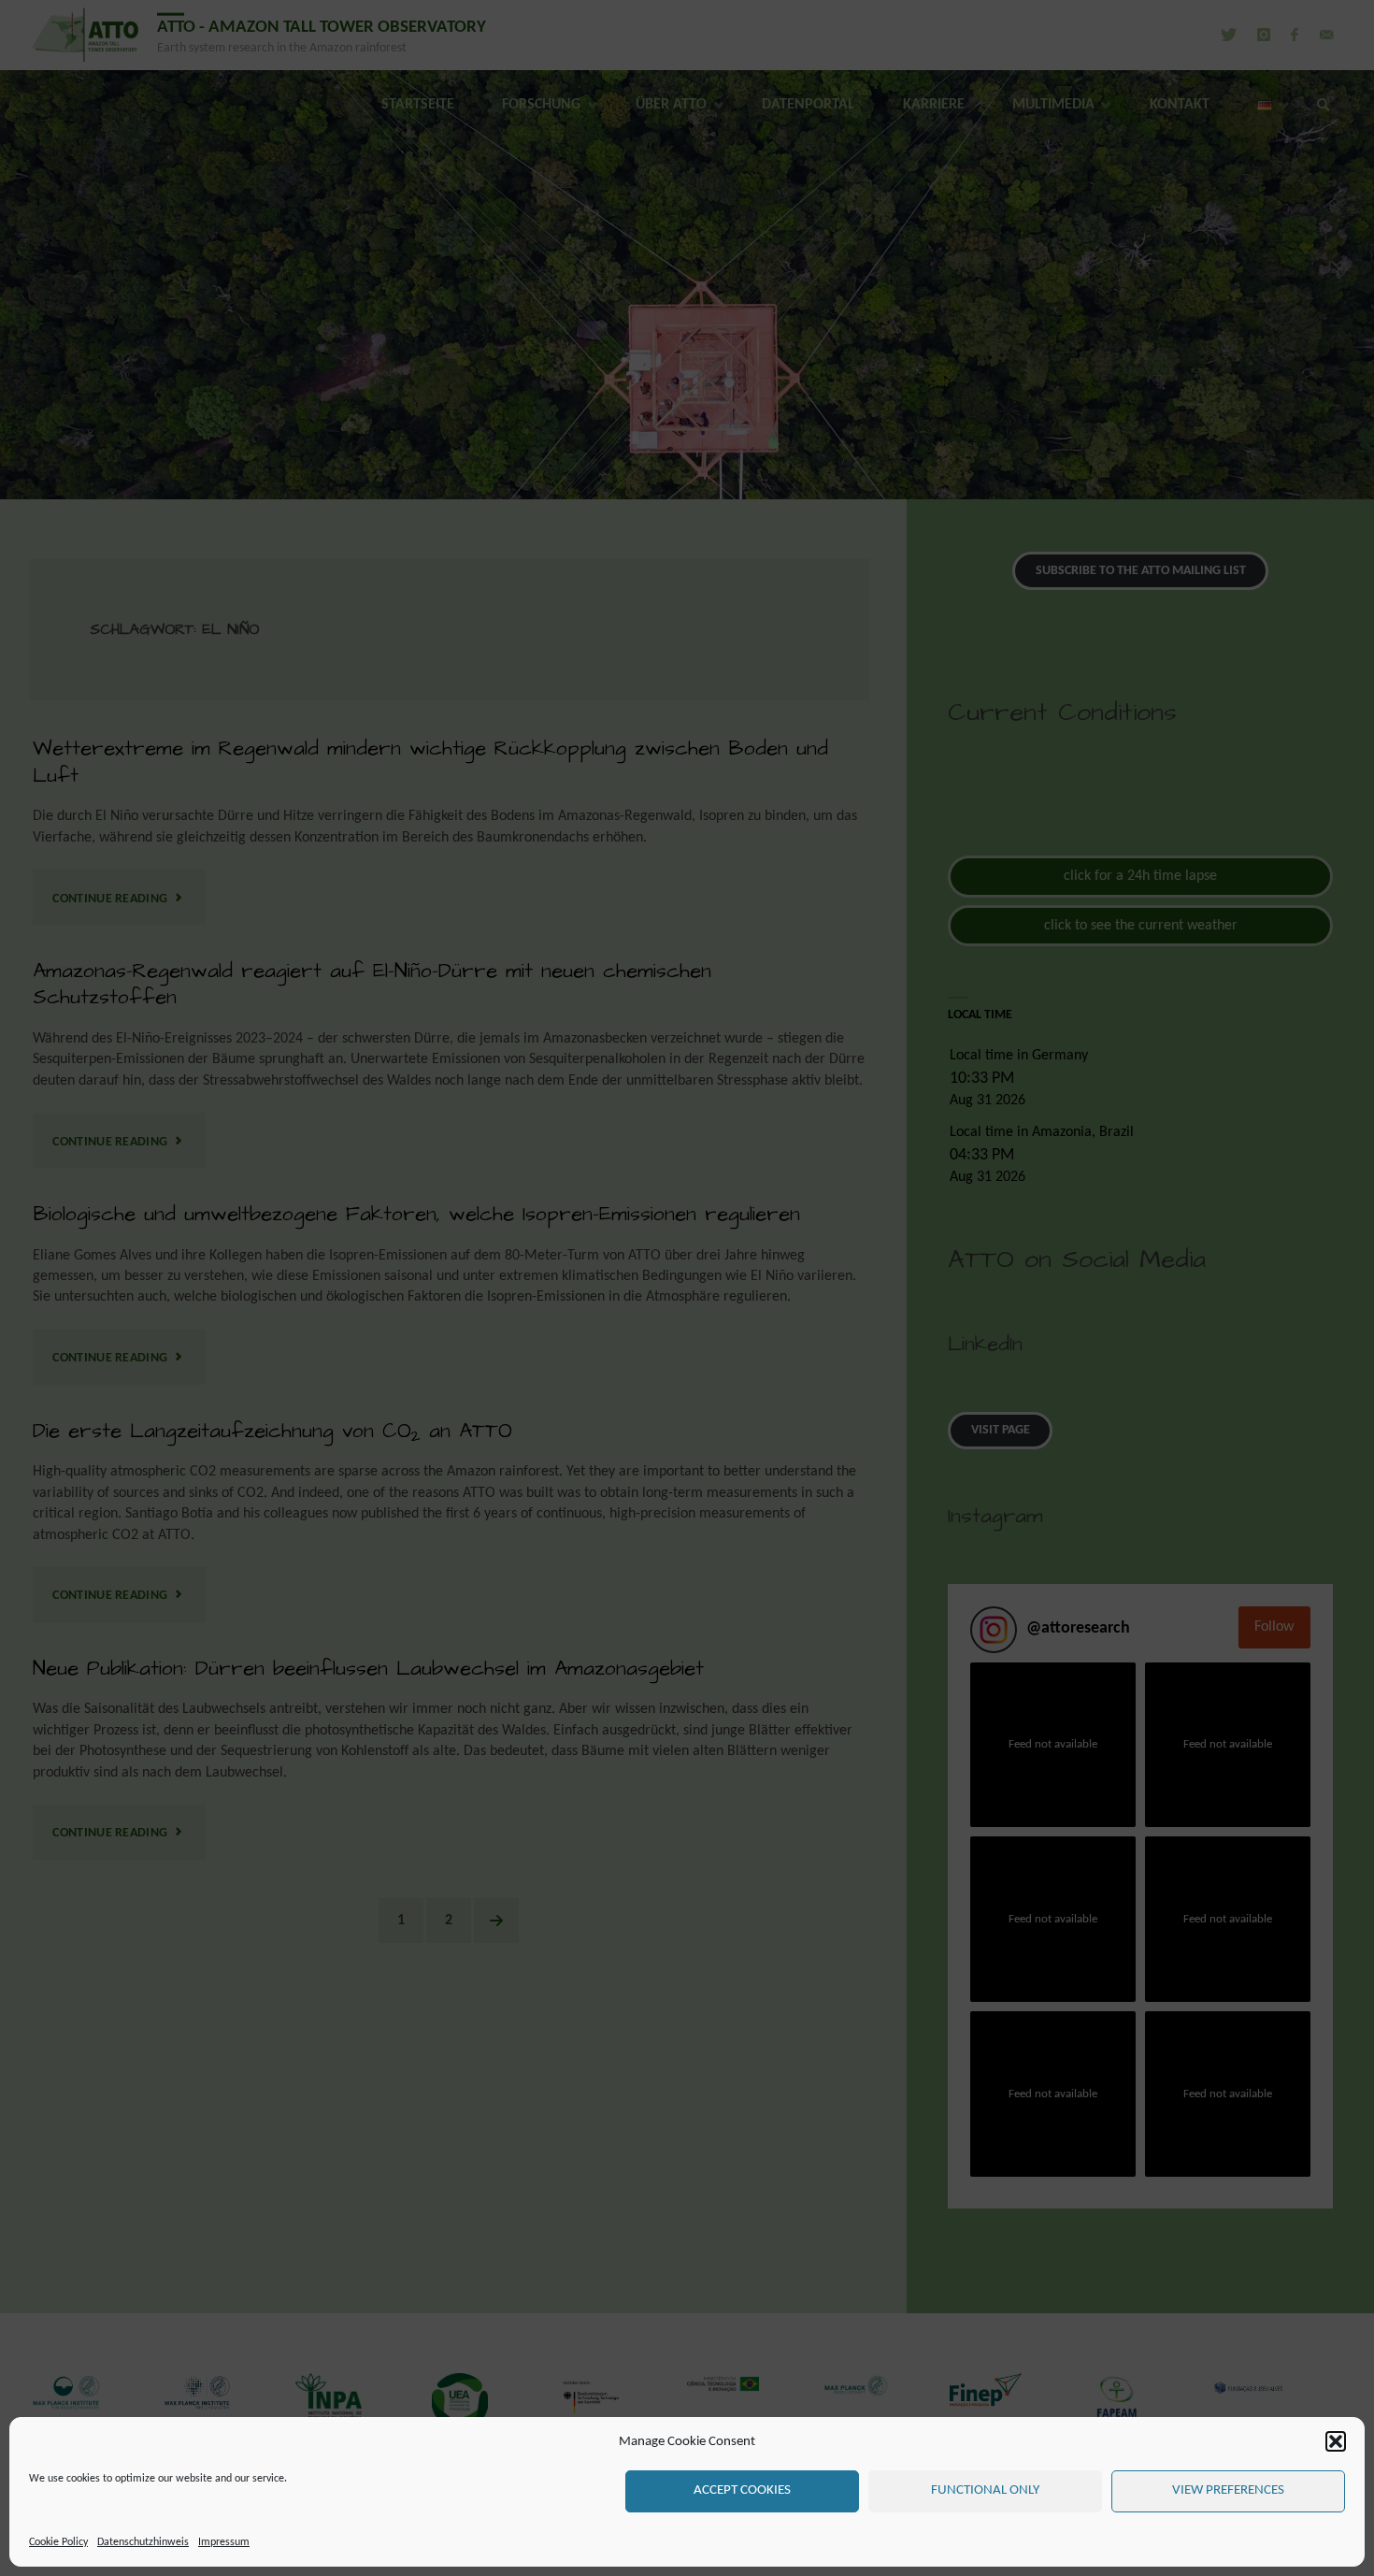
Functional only (985, 2490)
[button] (1336, 2441)
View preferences (1228, 2490)
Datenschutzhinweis (143, 2542)
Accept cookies (742, 2490)
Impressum (224, 2542)
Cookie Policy (58, 2542)
